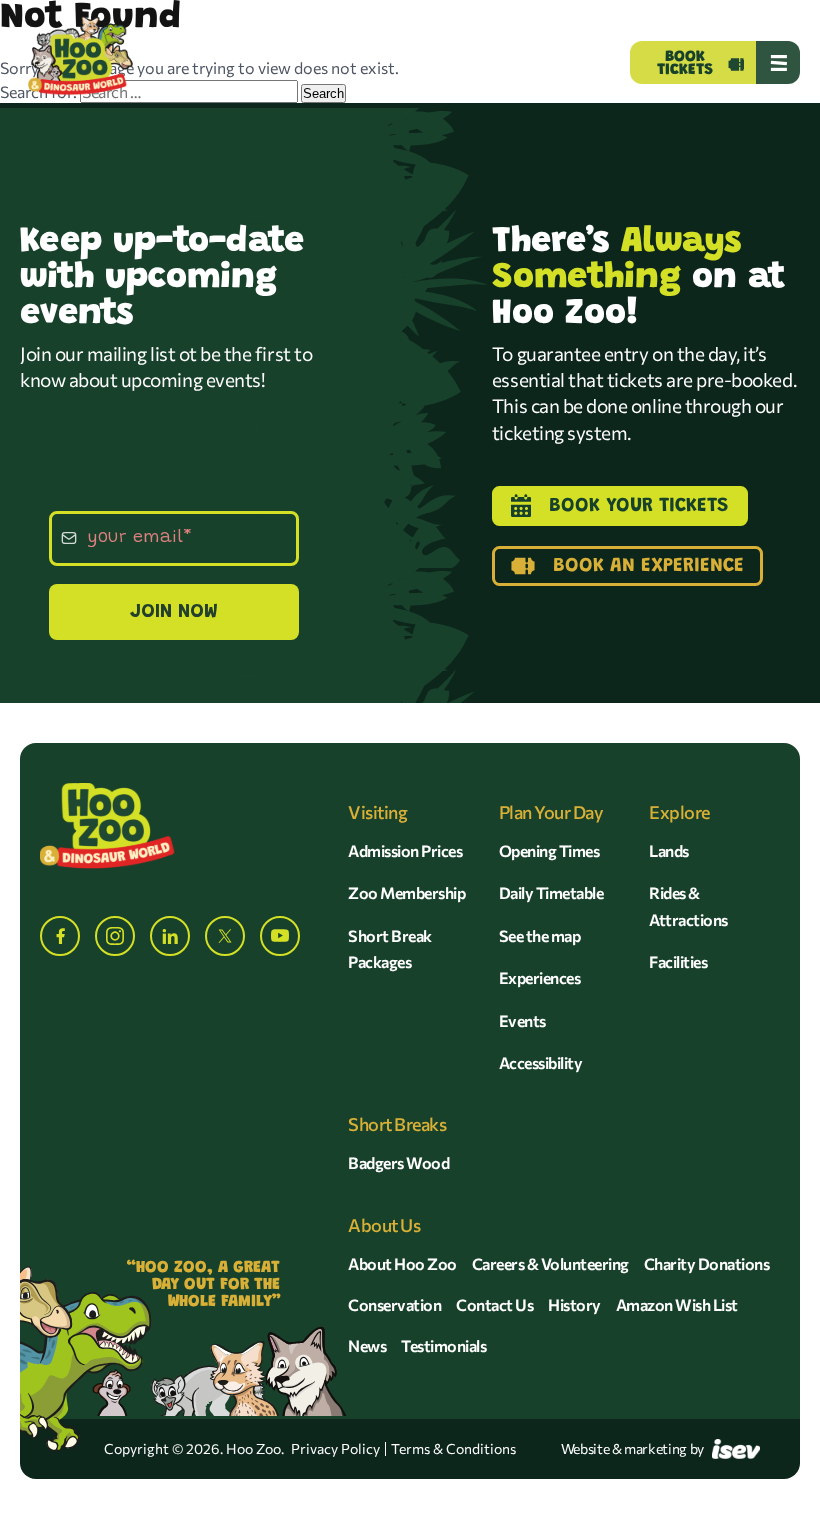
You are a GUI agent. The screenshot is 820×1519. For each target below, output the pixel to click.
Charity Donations (707, 1263)
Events (522, 1020)
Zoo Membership (406, 892)
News (367, 1345)
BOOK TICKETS (685, 63)
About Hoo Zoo (402, 1263)
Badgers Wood (398, 1162)
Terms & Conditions (453, 1449)
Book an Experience (648, 566)
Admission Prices (405, 850)
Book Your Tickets (639, 506)
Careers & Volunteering (550, 1263)
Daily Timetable (551, 892)
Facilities (678, 961)
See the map (540, 935)
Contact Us (494, 1304)
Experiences (540, 977)
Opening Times (549, 850)
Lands (669, 850)
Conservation (394, 1304)
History (574, 1304)
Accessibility (541, 1062)
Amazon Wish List (677, 1304)
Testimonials (443, 1345)
